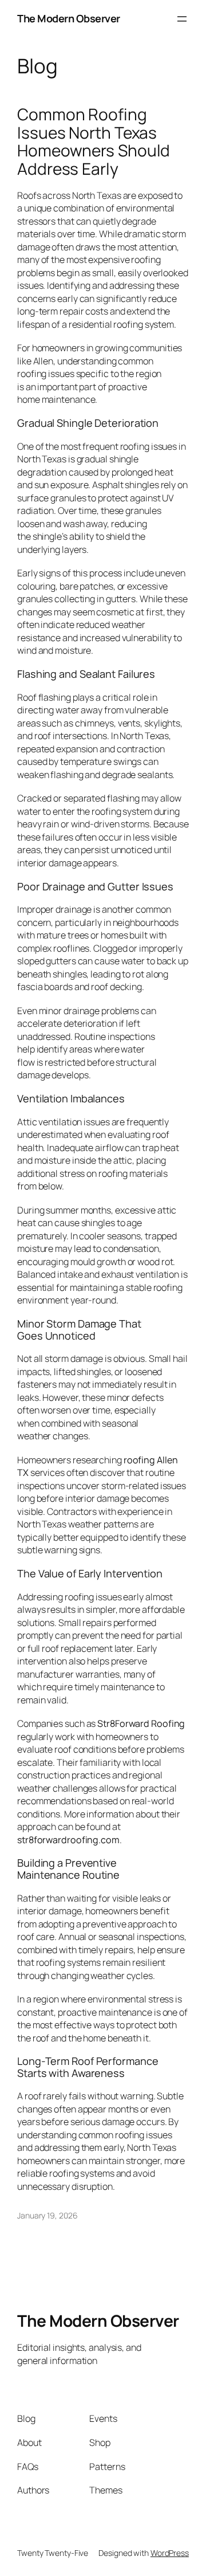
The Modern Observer (69, 18)
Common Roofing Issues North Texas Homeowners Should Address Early (94, 142)
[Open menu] (182, 19)
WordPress (170, 2553)
